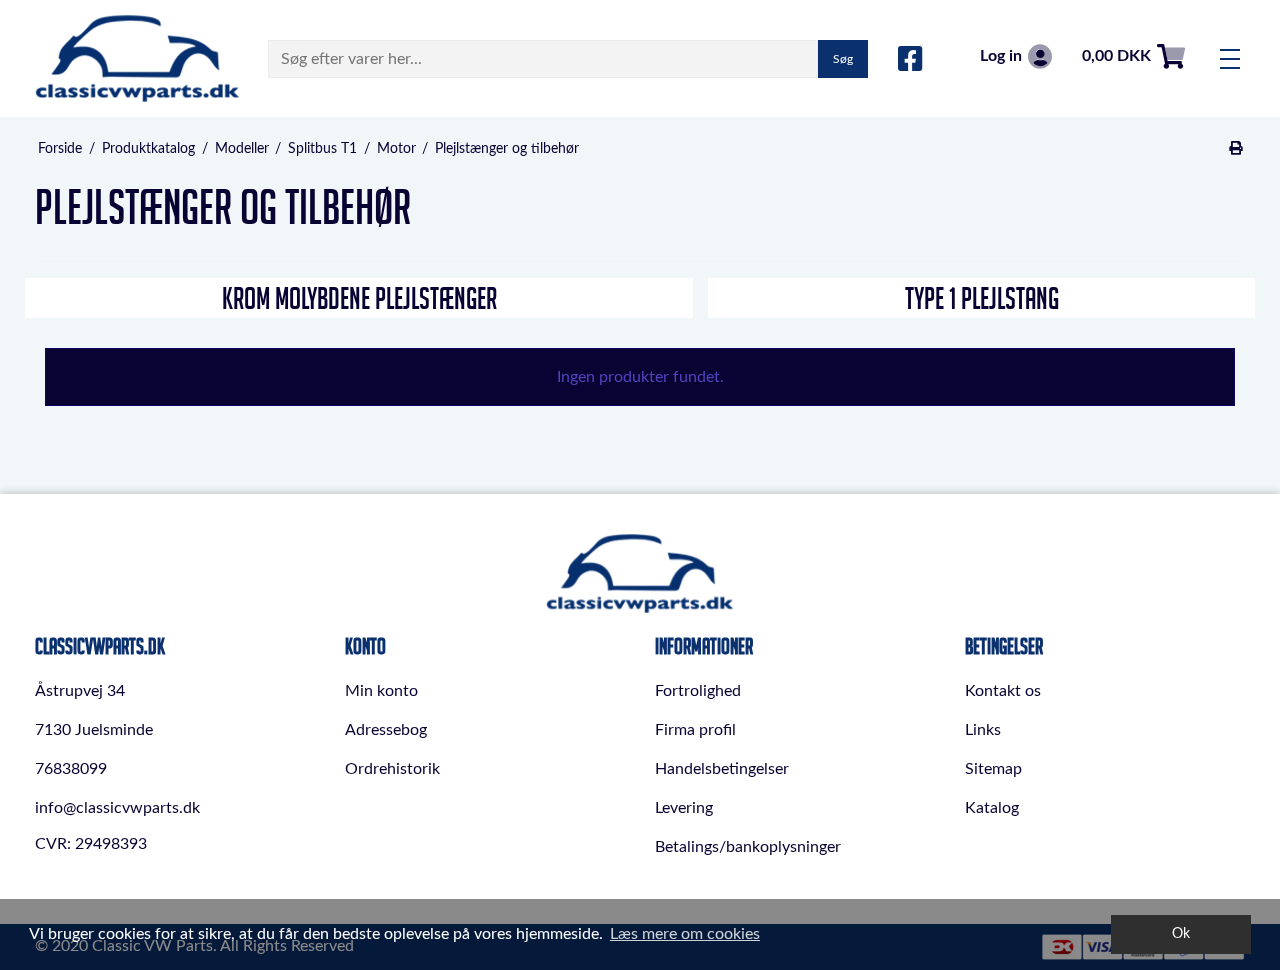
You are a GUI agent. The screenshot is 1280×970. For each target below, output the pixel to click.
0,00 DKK (1116, 56)
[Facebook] (910, 60)
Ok (1181, 933)
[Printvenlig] (1236, 149)
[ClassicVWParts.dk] (137, 58)
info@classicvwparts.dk (117, 808)
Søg (843, 59)
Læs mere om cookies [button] (685, 934)
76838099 (71, 769)
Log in (1001, 56)
